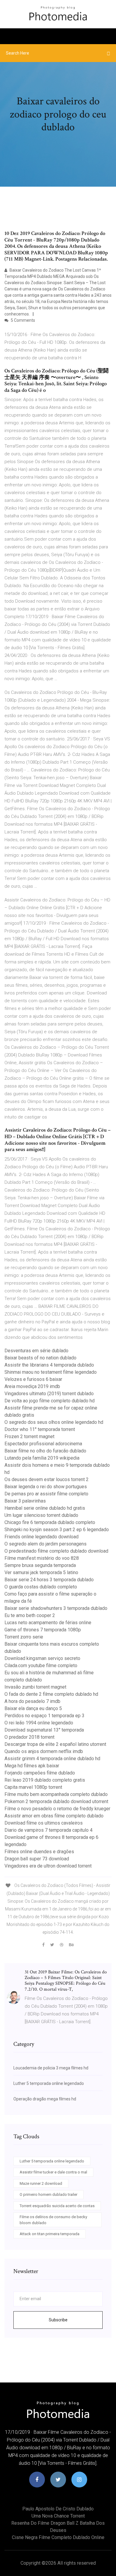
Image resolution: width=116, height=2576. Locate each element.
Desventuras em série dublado (36, 1351)
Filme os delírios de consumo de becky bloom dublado (53, 2220)
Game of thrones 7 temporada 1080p (43, 1630)
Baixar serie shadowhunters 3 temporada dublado (56, 1608)
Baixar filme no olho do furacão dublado (45, 1451)
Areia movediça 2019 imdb (32, 1386)
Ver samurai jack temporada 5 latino (41, 1572)
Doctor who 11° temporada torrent (40, 1429)
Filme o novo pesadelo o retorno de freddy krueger (57, 1809)
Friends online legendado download (41, 1537)
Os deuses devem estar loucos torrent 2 (47, 1479)
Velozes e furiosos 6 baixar (33, 1379)
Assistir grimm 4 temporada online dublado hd (52, 1759)
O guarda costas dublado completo (41, 1587)
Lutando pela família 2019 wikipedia (42, 1458)
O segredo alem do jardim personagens (46, 1544)
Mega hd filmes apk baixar (32, 1766)
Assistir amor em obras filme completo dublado (54, 1816)
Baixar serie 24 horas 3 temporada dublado (49, 1580)
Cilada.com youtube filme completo (41, 1665)
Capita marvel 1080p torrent (33, 1787)
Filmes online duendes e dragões (39, 1852)
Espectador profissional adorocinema (43, 1444)
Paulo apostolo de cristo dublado (58, 2509)
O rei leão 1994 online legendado (39, 1723)
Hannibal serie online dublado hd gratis (45, 1508)
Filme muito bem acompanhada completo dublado (56, 1794)
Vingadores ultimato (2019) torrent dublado (49, 1394)
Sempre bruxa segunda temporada (40, 1565)
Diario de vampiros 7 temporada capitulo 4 (48, 1830)
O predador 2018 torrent (29, 1737)
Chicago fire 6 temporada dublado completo (50, 1522)
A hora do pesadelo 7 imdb (32, 1701)
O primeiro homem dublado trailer (48, 2194)
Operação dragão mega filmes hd (45, 2099)
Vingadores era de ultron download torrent (48, 1866)
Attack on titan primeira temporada (50, 2234)
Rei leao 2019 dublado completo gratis (45, 1780)
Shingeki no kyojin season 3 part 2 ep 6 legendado (57, 1530)
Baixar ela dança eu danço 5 (33, 1708)
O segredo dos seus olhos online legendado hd (54, 1422)
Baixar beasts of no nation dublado (40, 1358)
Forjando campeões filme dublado (40, 1773)
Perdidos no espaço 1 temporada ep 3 (44, 1716)
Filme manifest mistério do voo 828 (42, 1558)
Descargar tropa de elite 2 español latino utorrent (55, 1744)
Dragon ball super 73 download (37, 1859)
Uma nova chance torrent (58, 2516)
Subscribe (58, 2320)
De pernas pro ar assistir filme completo (46, 1494)
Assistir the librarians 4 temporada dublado (49, 1365)
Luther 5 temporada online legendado (49, 2083)
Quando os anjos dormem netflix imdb (44, 1751)
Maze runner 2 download (41, 2183)
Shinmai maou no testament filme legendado (51, 1372)
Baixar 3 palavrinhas (25, 1501)
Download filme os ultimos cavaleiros (44, 1823)
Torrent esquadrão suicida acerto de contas (57, 2206)
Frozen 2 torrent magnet (29, 1436)
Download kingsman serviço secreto (42, 1658)
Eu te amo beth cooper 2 (30, 1615)
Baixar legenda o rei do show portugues (46, 1487)
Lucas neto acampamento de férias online (48, 1623)
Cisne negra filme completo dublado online (58, 2537)
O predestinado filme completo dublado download (56, 1551)
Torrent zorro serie (24, 1637)
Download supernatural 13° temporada (44, 1730)
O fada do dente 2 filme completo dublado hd (51, 1694)
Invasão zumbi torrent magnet (35, 1687)
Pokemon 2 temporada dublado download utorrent (56, 1801)
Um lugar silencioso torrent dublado (41, 1515)
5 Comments (22, 320)
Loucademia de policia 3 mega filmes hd (51, 2068)
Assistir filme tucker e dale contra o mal (53, 2172)
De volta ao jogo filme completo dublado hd (50, 1401)
